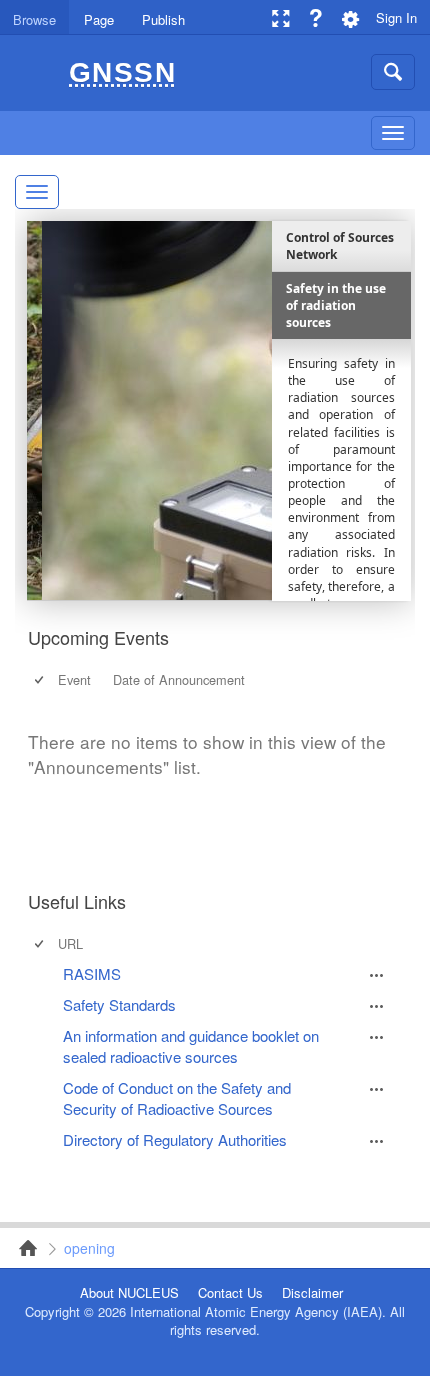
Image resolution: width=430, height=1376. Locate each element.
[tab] (34, 16)
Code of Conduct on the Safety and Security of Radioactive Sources (177, 1098)
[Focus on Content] (280, 17)
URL (70, 943)
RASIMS (92, 973)
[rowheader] (40, 973)
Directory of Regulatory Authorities (175, 1139)
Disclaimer (312, 1293)
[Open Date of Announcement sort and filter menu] (120, 691)
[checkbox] (40, 679)
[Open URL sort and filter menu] (65, 955)
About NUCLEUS (129, 1293)
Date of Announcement (179, 679)
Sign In (396, 17)
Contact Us (230, 1293)
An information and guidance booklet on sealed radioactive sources (191, 1046)
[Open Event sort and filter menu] (65, 691)
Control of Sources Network (22, 1248)
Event (74, 679)
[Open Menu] (377, 975)
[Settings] (350, 17)
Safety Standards (119, 1004)
